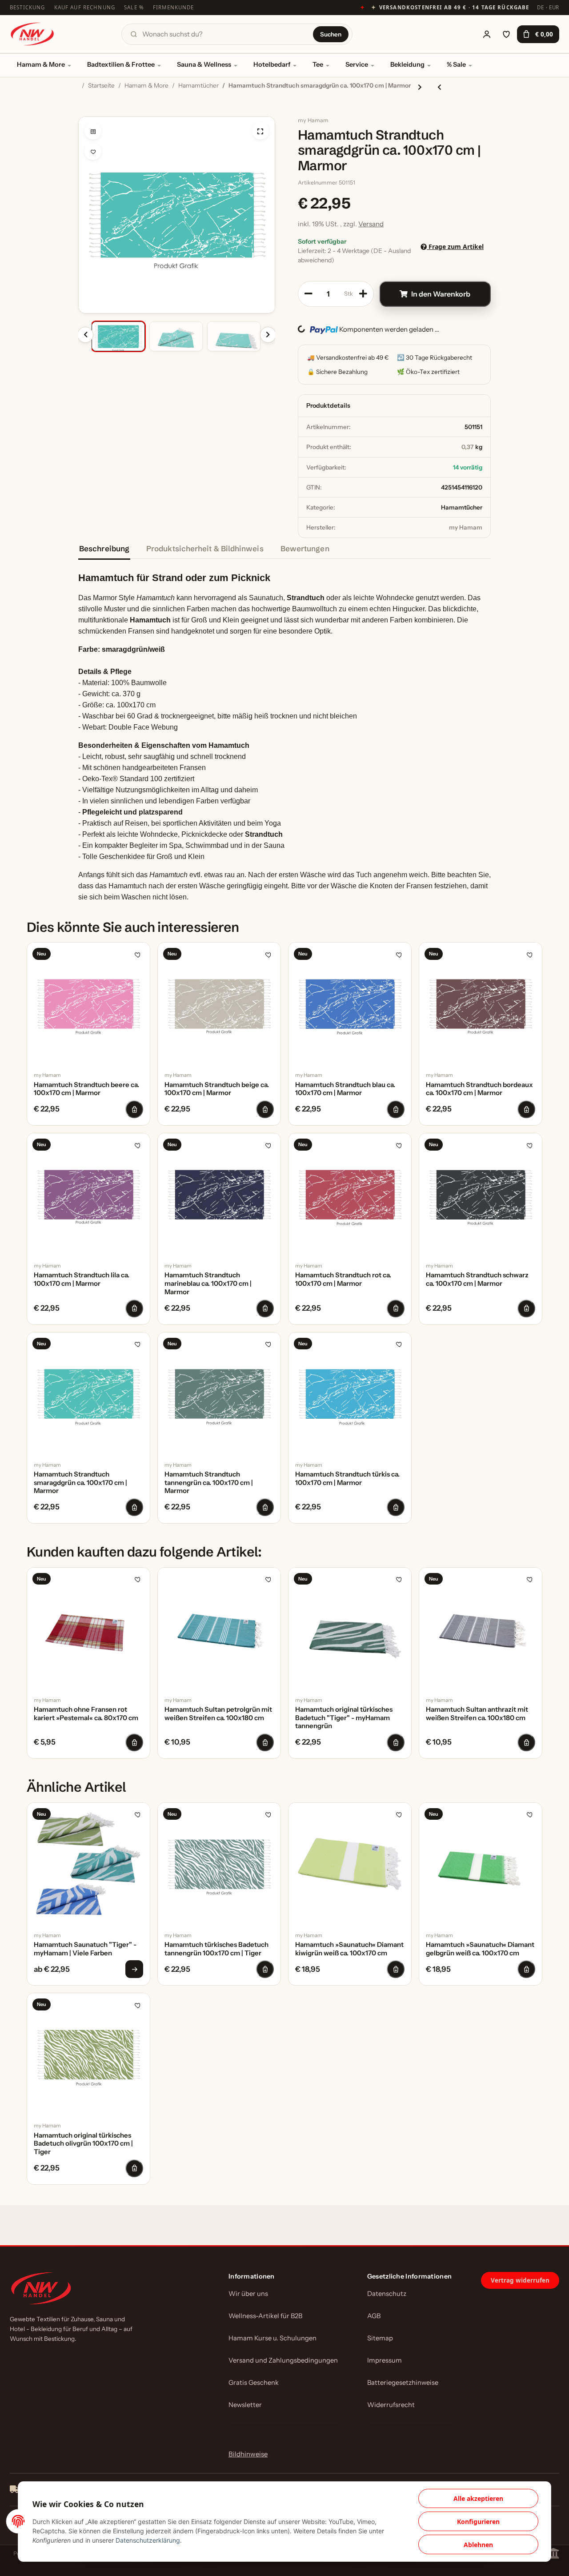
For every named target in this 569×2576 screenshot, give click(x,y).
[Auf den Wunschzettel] (93, 152)
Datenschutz (387, 2294)
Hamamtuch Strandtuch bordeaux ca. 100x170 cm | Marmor (479, 1089)
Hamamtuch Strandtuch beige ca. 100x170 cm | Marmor (217, 1089)
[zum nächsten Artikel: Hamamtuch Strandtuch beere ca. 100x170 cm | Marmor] (420, 87)
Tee (318, 64)
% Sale (456, 64)
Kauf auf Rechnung (85, 7)
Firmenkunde (174, 7)
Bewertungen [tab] (305, 548)
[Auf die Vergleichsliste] (93, 131)
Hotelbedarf (272, 64)
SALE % (134, 7)
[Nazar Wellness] (32, 34)
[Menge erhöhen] (363, 294)
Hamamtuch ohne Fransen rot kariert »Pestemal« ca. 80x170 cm (86, 1714)
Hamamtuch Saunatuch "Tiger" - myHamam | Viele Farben (85, 1949)
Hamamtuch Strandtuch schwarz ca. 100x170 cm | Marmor (477, 1279)
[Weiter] (268, 335)
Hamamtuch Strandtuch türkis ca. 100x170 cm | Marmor (347, 1479)
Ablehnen (478, 2545)
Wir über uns (248, 2294)
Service (357, 64)
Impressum (385, 2360)
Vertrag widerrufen (520, 2280)
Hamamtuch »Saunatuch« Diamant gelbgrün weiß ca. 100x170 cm (480, 1949)
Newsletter (245, 2405)
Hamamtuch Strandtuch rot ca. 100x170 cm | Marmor (343, 1279)
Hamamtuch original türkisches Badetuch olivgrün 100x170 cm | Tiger (83, 2144)
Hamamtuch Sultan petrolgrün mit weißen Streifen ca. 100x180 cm (218, 1714)
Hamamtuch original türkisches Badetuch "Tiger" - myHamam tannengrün (344, 1718)
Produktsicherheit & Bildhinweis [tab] (205, 548)
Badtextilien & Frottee (121, 64)
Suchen (331, 34)
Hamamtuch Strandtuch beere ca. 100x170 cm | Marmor (86, 1089)
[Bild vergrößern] (260, 131)
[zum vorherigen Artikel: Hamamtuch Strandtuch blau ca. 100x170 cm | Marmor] (439, 87)
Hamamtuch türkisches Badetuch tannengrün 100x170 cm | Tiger (216, 1949)
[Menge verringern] (309, 294)
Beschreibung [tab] (104, 548)
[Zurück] (85, 335)
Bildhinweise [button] (248, 2454)
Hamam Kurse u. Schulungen (272, 2338)
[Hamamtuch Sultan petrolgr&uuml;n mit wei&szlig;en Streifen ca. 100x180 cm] (219, 1629)
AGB (374, 2316)
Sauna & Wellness (204, 64)
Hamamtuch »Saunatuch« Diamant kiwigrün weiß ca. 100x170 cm (349, 1949)
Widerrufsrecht (391, 2405)
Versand (371, 224)
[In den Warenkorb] (85, 112)
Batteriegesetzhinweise (403, 2383)
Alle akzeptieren (478, 2498)
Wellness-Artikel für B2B (265, 2316)
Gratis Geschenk (254, 2383)
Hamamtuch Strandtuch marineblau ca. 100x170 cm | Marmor (208, 1284)
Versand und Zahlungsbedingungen (283, 2360)
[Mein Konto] (487, 34)
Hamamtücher (462, 507)
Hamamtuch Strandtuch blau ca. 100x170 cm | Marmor (345, 1089)
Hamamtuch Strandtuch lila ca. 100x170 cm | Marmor (82, 1279)
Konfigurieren (478, 2522)
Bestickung (28, 7)
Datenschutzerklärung (148, 2540)
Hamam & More (41, 64)
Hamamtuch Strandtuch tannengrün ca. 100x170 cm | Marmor (209, 1483)
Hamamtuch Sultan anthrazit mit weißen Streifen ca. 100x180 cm (477, 1714)
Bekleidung (407, 64)
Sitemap (380, 2338)
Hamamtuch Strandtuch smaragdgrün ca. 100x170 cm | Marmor (80, 1483)
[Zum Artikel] (134, 1969)
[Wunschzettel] (506, 34)
